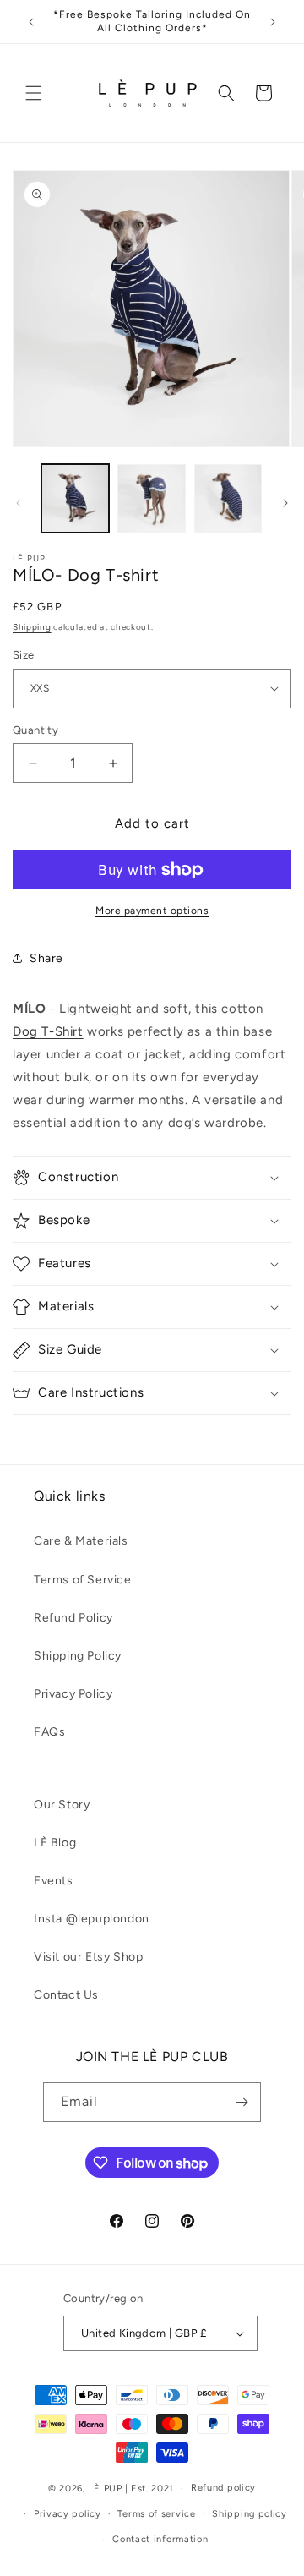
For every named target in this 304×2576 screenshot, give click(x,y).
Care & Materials (81, 1541)
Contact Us (66, 1995)
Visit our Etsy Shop (88, 1957)
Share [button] (46, 958)
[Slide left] (19, 503)
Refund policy (223, 2488)
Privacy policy (68, 2514)
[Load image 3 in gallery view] (228, 498)
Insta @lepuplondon (92, 1919)
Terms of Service (83, 1580)
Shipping (32, 627)
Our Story (62, 1805)
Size (24, 655)
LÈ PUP (106, 2488)
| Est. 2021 (150, 2488)
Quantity (35, 730)
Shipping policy (250, 2514)
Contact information (160, 2539)
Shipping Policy (78, 1656)
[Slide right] (285, 503)
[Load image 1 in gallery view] (75, 498)
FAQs (49, 1732)
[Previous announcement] (31, 22)
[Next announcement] (273, 22)
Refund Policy (73, 1618)
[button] (34, 93)
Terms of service (156, 2514)
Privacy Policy (73, 1694)
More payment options (152, 911)
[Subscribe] (242, 2102)
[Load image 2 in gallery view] (151, 498)
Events (54, 1881)
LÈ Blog (55, 1843)
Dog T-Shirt (48, 1031)
